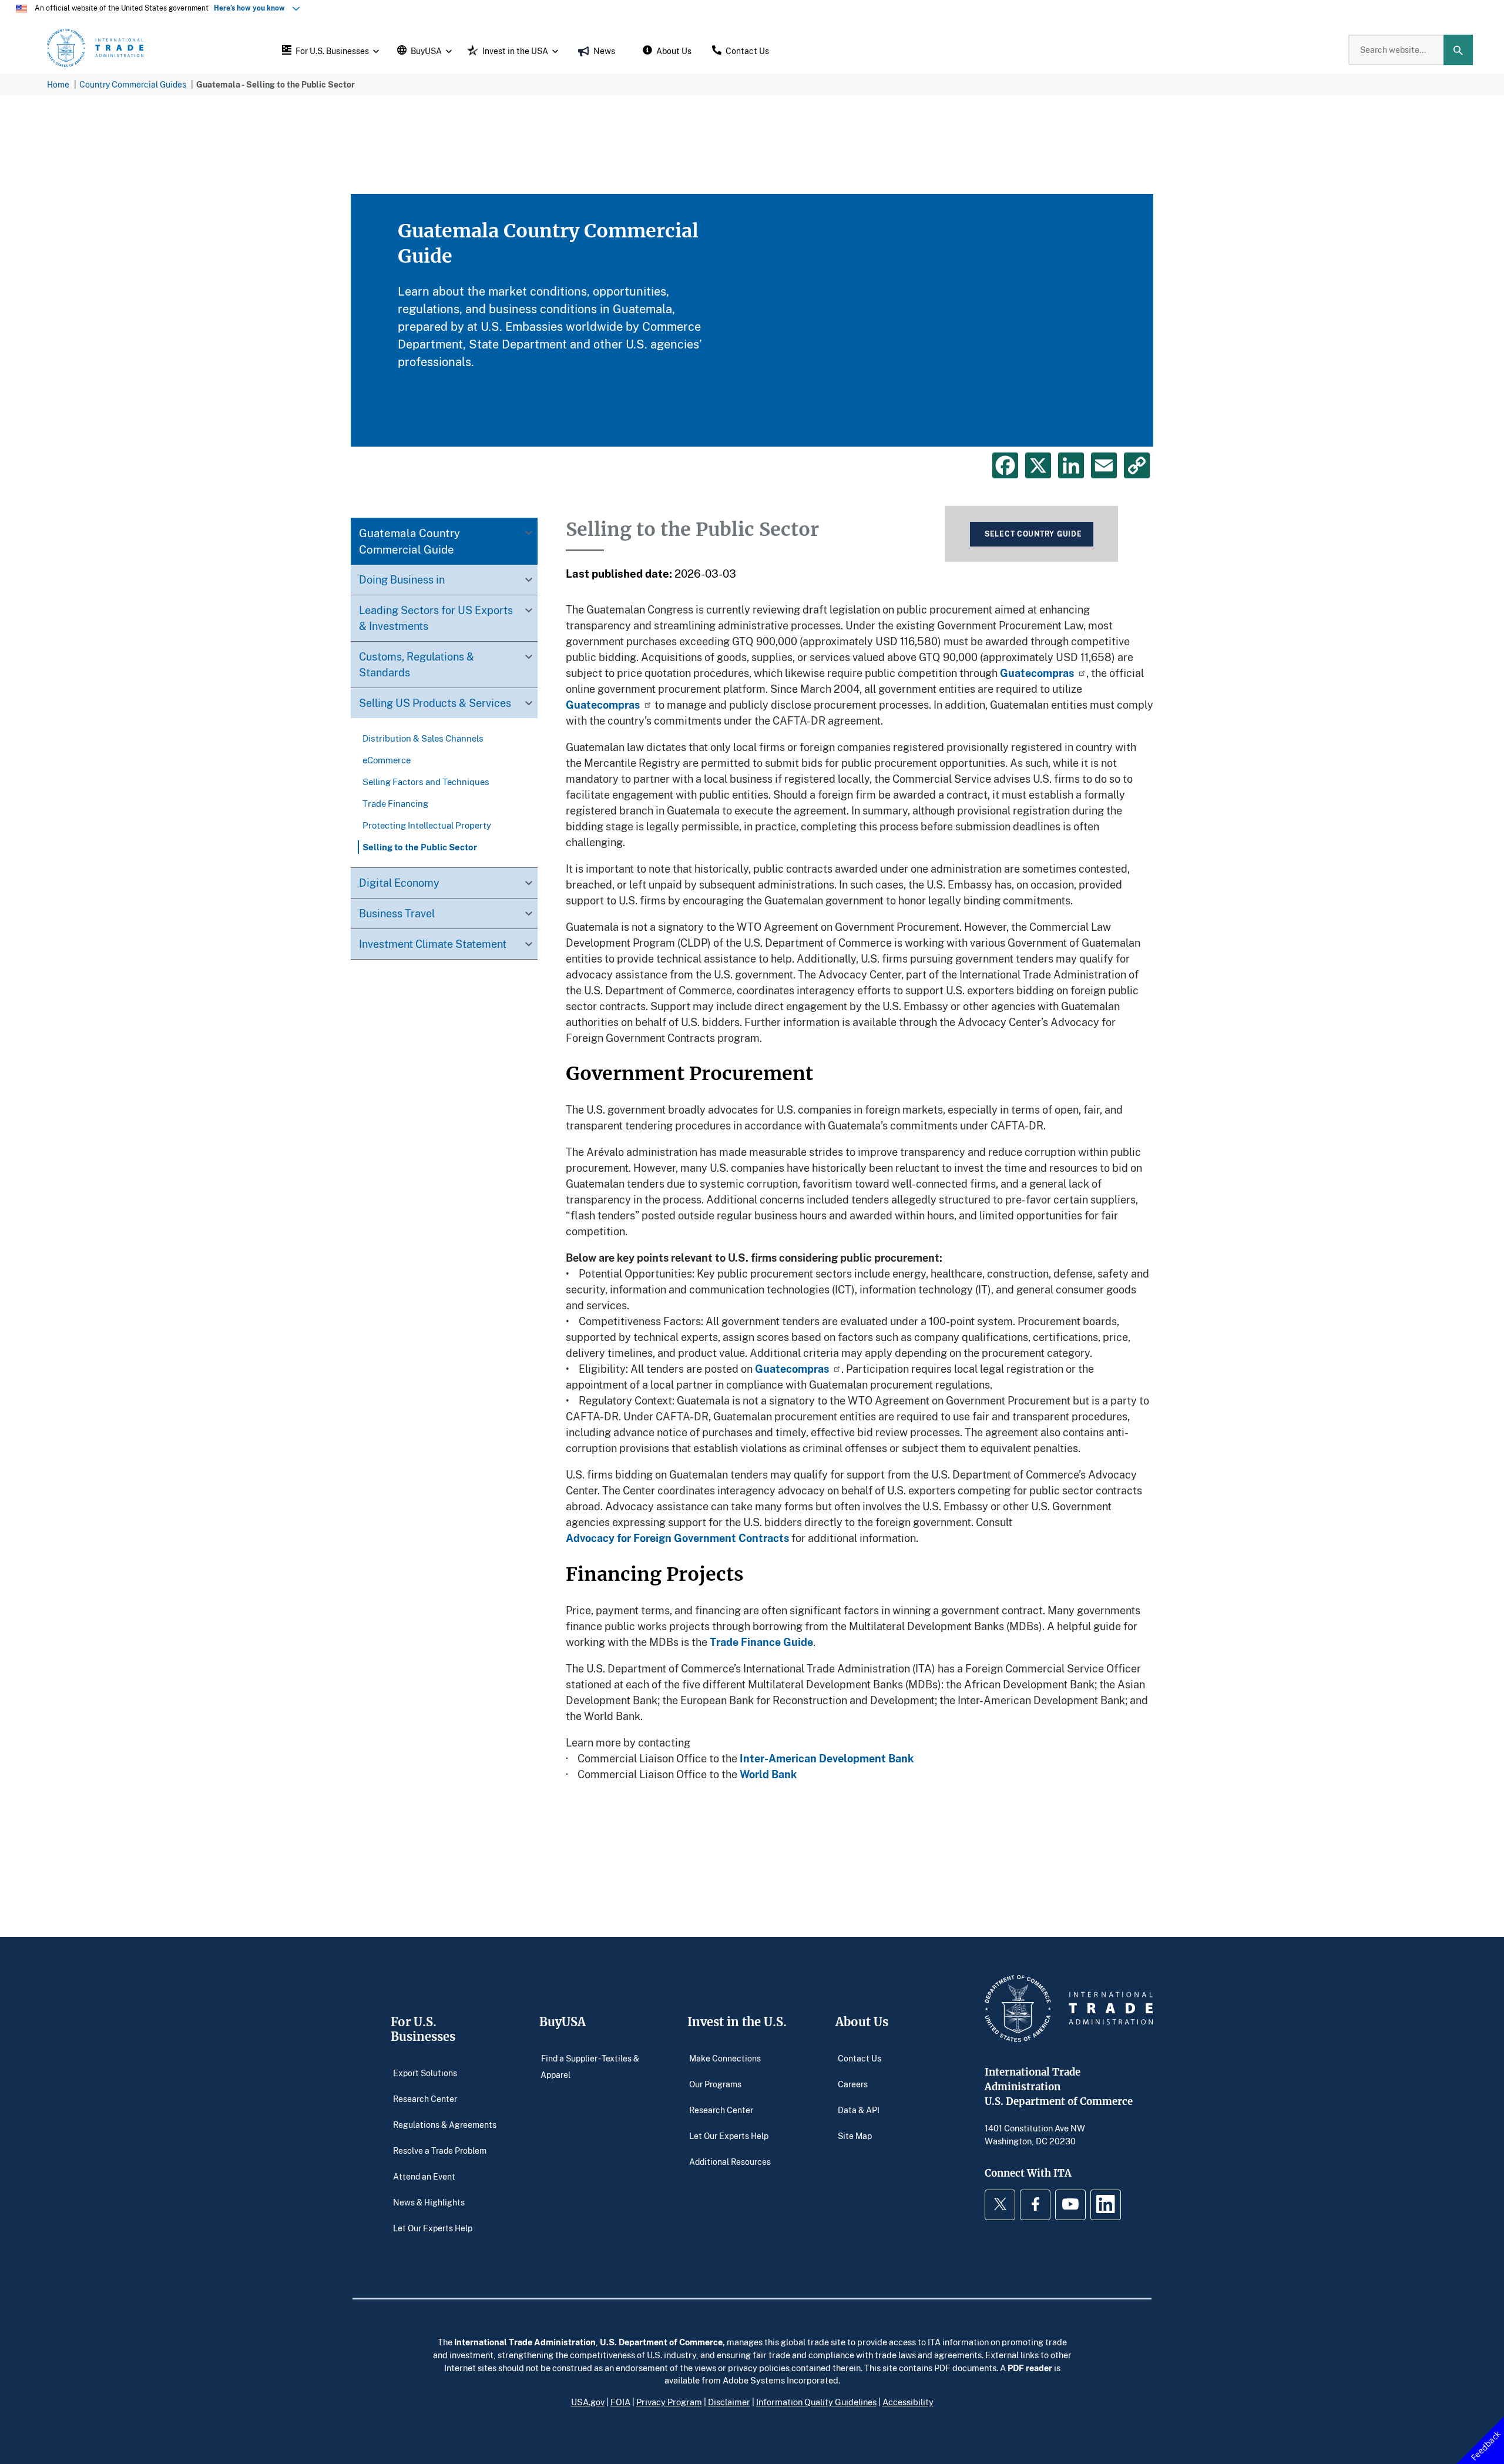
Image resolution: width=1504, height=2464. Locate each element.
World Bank (768, 1774)
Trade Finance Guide (761, 1642)
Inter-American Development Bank (828, 1758)
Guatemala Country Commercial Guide (409, 541)
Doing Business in (402, 579)
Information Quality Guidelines (816, 2402)
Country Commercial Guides (133, 84)
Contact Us (860, 2058)
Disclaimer (729, 2402)
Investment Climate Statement (433, 944)
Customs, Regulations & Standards (417, 664)
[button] (329, 50)
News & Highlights (429, 2202)
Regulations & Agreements (445, 2124)
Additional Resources (730, 2161)
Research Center (425, 2098)
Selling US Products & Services (435, 703)
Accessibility (908, 2402)
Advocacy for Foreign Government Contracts (677, 1538)
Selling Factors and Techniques (426, 782)
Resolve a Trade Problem (440, 2150)
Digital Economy (399, 883)
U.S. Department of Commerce (661, 2342)
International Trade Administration (525, 2342)
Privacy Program (669, 2402)
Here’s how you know (252, 8)
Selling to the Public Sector (420, 847)
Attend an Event (424, 2176)
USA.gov (588, 2402)
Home (58, 84)
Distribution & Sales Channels (423, 738)
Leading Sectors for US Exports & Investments (436, 618)
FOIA (620, 2402)
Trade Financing (395, 803)
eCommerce (387, 760)
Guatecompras (1037, 673)
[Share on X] (1038, 465)
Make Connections (725, 2058)
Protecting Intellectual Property (427, 825)
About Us (862, 2022)
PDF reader (1030, 2368)
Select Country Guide (1033, 534)
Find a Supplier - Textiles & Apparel (590, 2066)
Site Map (855, 2135)
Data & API (859, 2109)
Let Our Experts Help (433, 2227)
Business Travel (397, 913)
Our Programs (715, 2083)
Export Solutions (425, 2072)
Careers (853, 2083)
